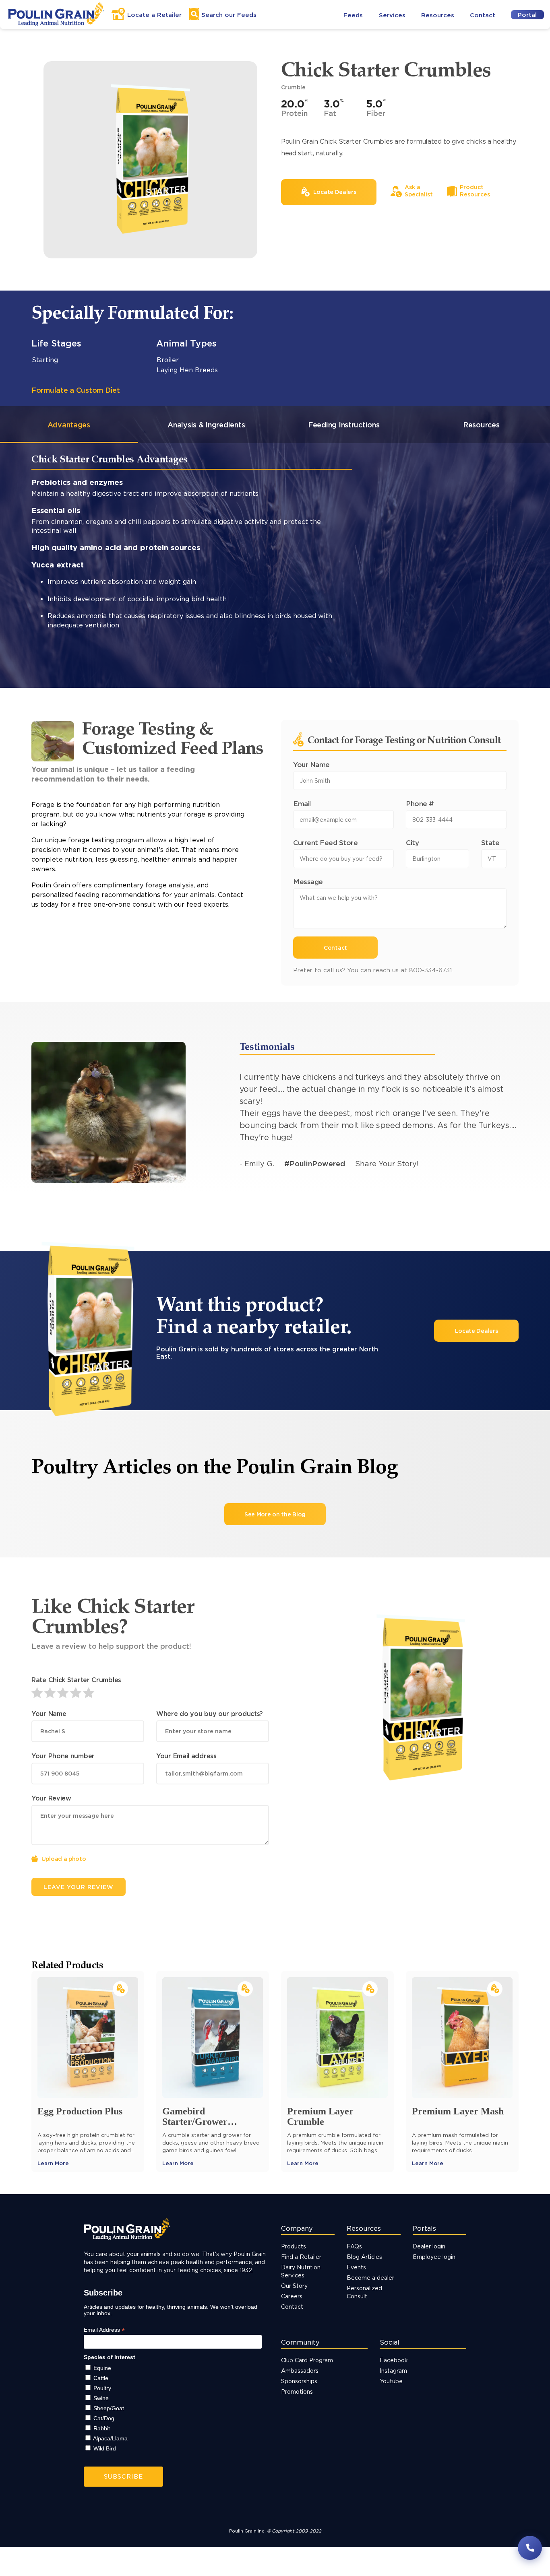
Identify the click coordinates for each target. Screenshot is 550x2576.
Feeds (353, 15)
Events (356, 2267)
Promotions (297, 2391)
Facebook (394, 2360)
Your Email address (186, 1756)
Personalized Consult (364, 2292)
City (412, 843)
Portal (527, 15)
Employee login (434, 2257)
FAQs (354, 2246)
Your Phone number (63, 1756)
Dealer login (429, 2246)
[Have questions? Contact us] (530, 2548)
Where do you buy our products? (210, 1714)
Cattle (101, 2378)
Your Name (311, 764)
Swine (101, 2398)
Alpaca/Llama (110, 2438)
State (490, 843)
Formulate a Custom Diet (76, 390)
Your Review (51, 1798)
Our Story (294, 2286)
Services (392, 15)
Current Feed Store (325, 843)
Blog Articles (364, 2257)
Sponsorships (299, 2381)
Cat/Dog (104, 2418)
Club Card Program (307, 2360)
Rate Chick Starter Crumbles (76, 1680)
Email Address (104, 2330)
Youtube (391, 2381)
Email (302, 803)
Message (308, 882)
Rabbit (102, 2428)
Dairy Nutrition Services (301, 2271)
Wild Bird (105, 2448)
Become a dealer (370, 2278)
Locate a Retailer (154, 15)
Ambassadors (300, 2371)
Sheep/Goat (109, 2408)
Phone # (420, 803)
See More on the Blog (275, 1514)
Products (294, 2246)
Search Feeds (229, 15)
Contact (483, 15)
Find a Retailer (301, 2257)
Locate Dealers (477, 1331)
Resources (438, 15)
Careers (292, 2296)
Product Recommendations (93, 685)
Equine (102, 2368)
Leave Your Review (79, 1887)
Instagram (393, 2371)
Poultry (102, 2388)
